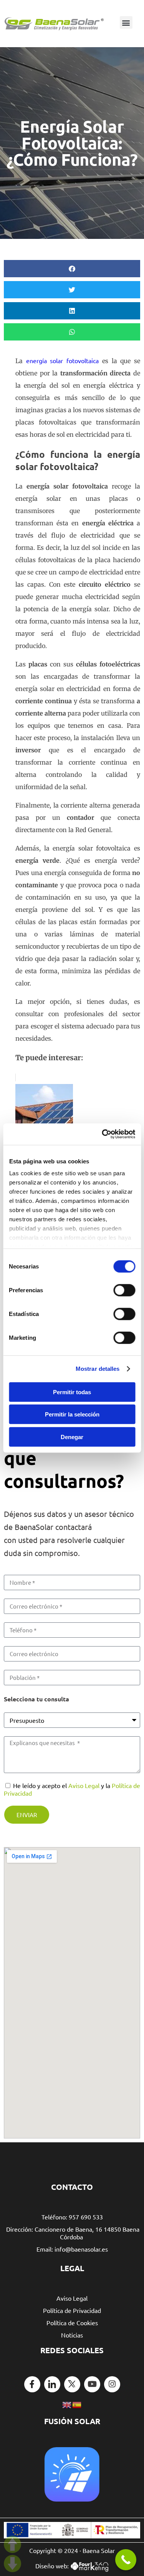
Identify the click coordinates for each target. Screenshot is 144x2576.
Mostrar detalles (98, 1369)
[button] (126, 22)
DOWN (12, 2564)
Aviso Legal (84, 1785)
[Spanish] (77, 2404)
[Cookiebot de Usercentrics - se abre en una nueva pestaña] (103, 1134)
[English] (67, 2404)
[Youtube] (92, 2384)
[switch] (124, 1290)
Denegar (72, 1437)
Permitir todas (72, 1392)
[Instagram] (112, 2384)
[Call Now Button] (126, 2560)
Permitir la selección (72, 1414)
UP (12, 2544)
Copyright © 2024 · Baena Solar (72, 2550)
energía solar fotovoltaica (62, 360)
